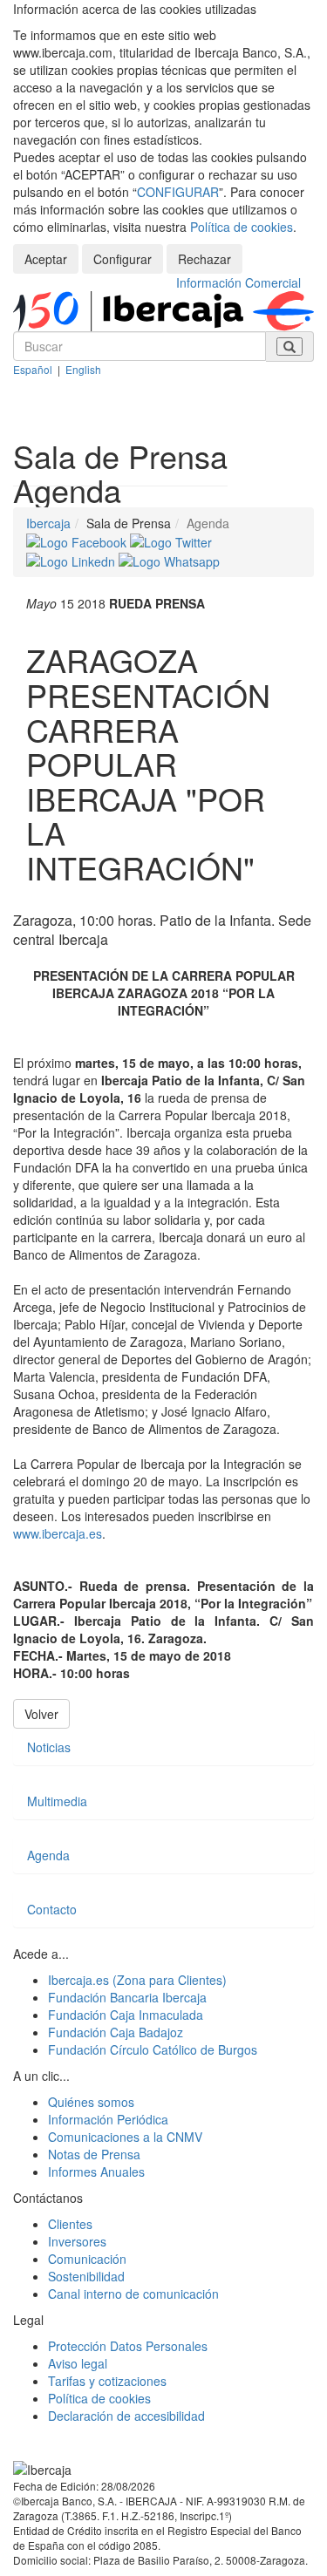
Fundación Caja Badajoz (116, 2032)
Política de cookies (242, 227)
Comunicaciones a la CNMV (125, 2137)
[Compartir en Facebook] (78, 540)
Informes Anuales (96, 2172)
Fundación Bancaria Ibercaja (127, 1997)
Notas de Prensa (94, 2154)
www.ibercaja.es (58, 1533)
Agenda (48, 1855)
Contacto (52, 1909)
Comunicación (87, 2259)
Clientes (70, 2224)
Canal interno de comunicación (133, 2294)
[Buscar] (290, 347)
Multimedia (57, 1801)
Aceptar (46, 259)
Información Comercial (238, 282)
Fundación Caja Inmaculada (126, 2015)
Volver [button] (41, 1714)
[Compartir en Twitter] (171, 540)
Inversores (77, 2241)
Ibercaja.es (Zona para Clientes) (137, 1980)
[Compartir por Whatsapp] (169, 560)
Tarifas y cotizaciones (107, 2381)
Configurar (123, 259)
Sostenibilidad (86, 2276)
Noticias (49, 1747)
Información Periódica (108, 2119)
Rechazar (204, 259)
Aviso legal (78, 2363)
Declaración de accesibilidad (126, 2416)
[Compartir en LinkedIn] (72, 560)
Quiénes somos (91, 2102)
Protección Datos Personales (128, 2346)
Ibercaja (48, 523)
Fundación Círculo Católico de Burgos (153, 2049)
